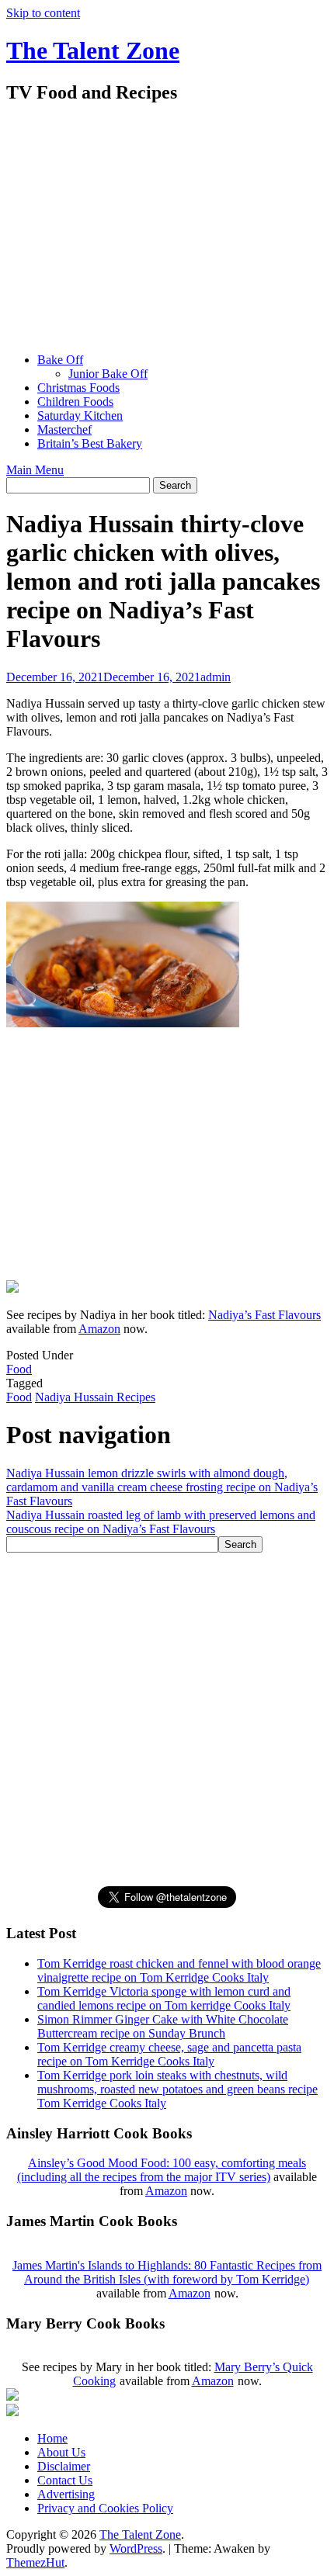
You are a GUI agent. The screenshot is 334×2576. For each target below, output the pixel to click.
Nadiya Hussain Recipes (95, 1397)
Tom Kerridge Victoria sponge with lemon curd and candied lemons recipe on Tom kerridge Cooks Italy (164, 1998)
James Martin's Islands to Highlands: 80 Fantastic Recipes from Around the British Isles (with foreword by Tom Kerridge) (167, 2272)
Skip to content (43, 13)
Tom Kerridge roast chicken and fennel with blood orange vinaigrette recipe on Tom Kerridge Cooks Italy (179, 1970)
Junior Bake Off (108, 374)
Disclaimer (64, 2466)
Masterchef (64, 429)
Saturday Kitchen (80, 415)
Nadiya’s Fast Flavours (264, 1315)
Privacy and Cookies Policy (105, 2508)
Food (19, 1369)
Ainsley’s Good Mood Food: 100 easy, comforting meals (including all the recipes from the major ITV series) (162, 2170)
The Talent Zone (93, 50)
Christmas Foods (78, 388)
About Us (61, 2452)
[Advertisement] (167, 230)
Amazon (99, 1329)
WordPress (136, 2548)
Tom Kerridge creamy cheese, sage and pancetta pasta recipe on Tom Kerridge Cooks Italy (169, 2054)
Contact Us (65, 2480)
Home (52, 2438)
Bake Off (60, 360)
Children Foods (75, 402)
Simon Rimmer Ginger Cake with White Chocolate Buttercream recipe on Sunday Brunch (163, 2026)
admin (216, 677)
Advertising (66, 2494)
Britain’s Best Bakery (90, 443)
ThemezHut (35, 2562)
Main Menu (35, 470)
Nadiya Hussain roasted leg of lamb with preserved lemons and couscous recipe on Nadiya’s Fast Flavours (161, 1522)
